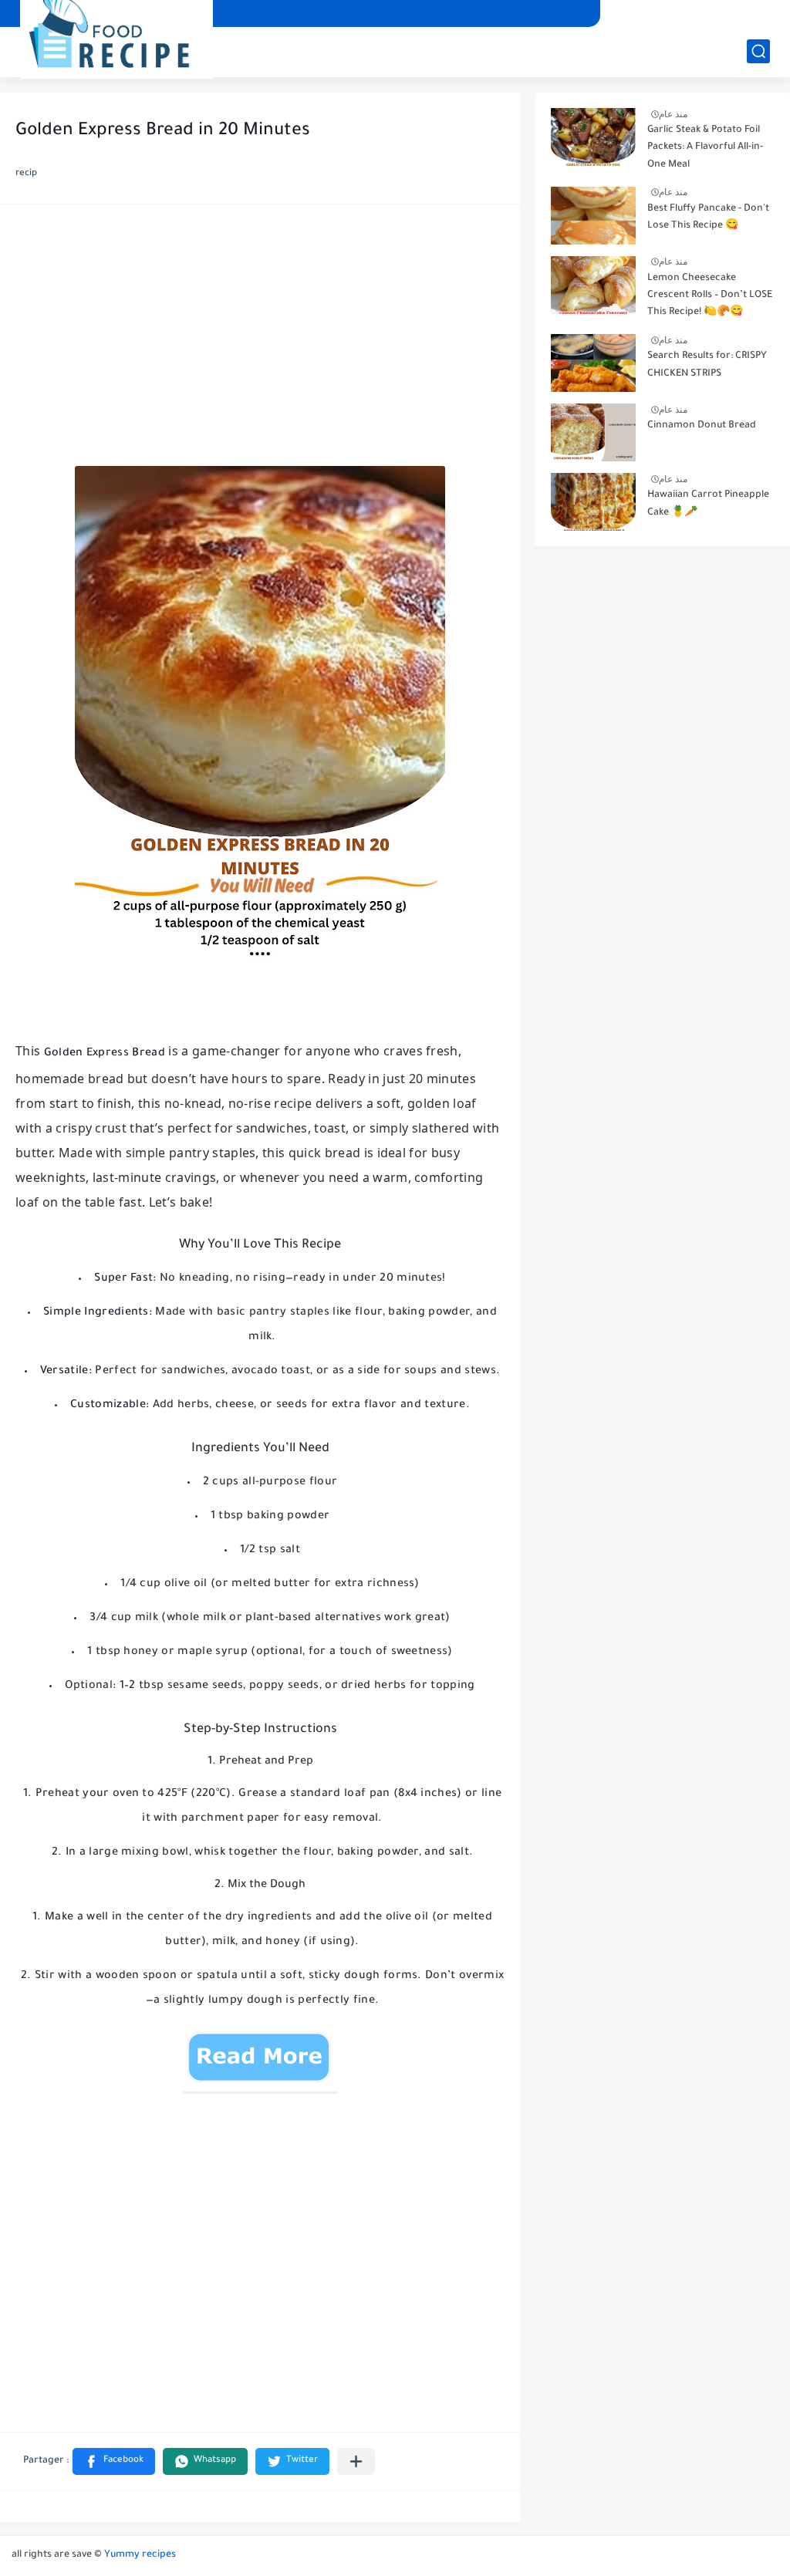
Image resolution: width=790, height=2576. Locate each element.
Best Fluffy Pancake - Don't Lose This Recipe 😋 (708, 218)
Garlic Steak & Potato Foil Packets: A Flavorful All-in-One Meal (705, 148)
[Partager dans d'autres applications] (356, 2461)
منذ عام (673, 114)
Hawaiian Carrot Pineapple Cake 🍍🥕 (708, 504)
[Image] (593, 137)
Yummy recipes (140, 2555)
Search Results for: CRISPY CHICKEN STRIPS (707, 365)
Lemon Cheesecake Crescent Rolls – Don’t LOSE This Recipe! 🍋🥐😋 (710, 296)
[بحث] (758, 51)
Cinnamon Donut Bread (702, 426)
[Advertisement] (260, 339)
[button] (114, 2461)
